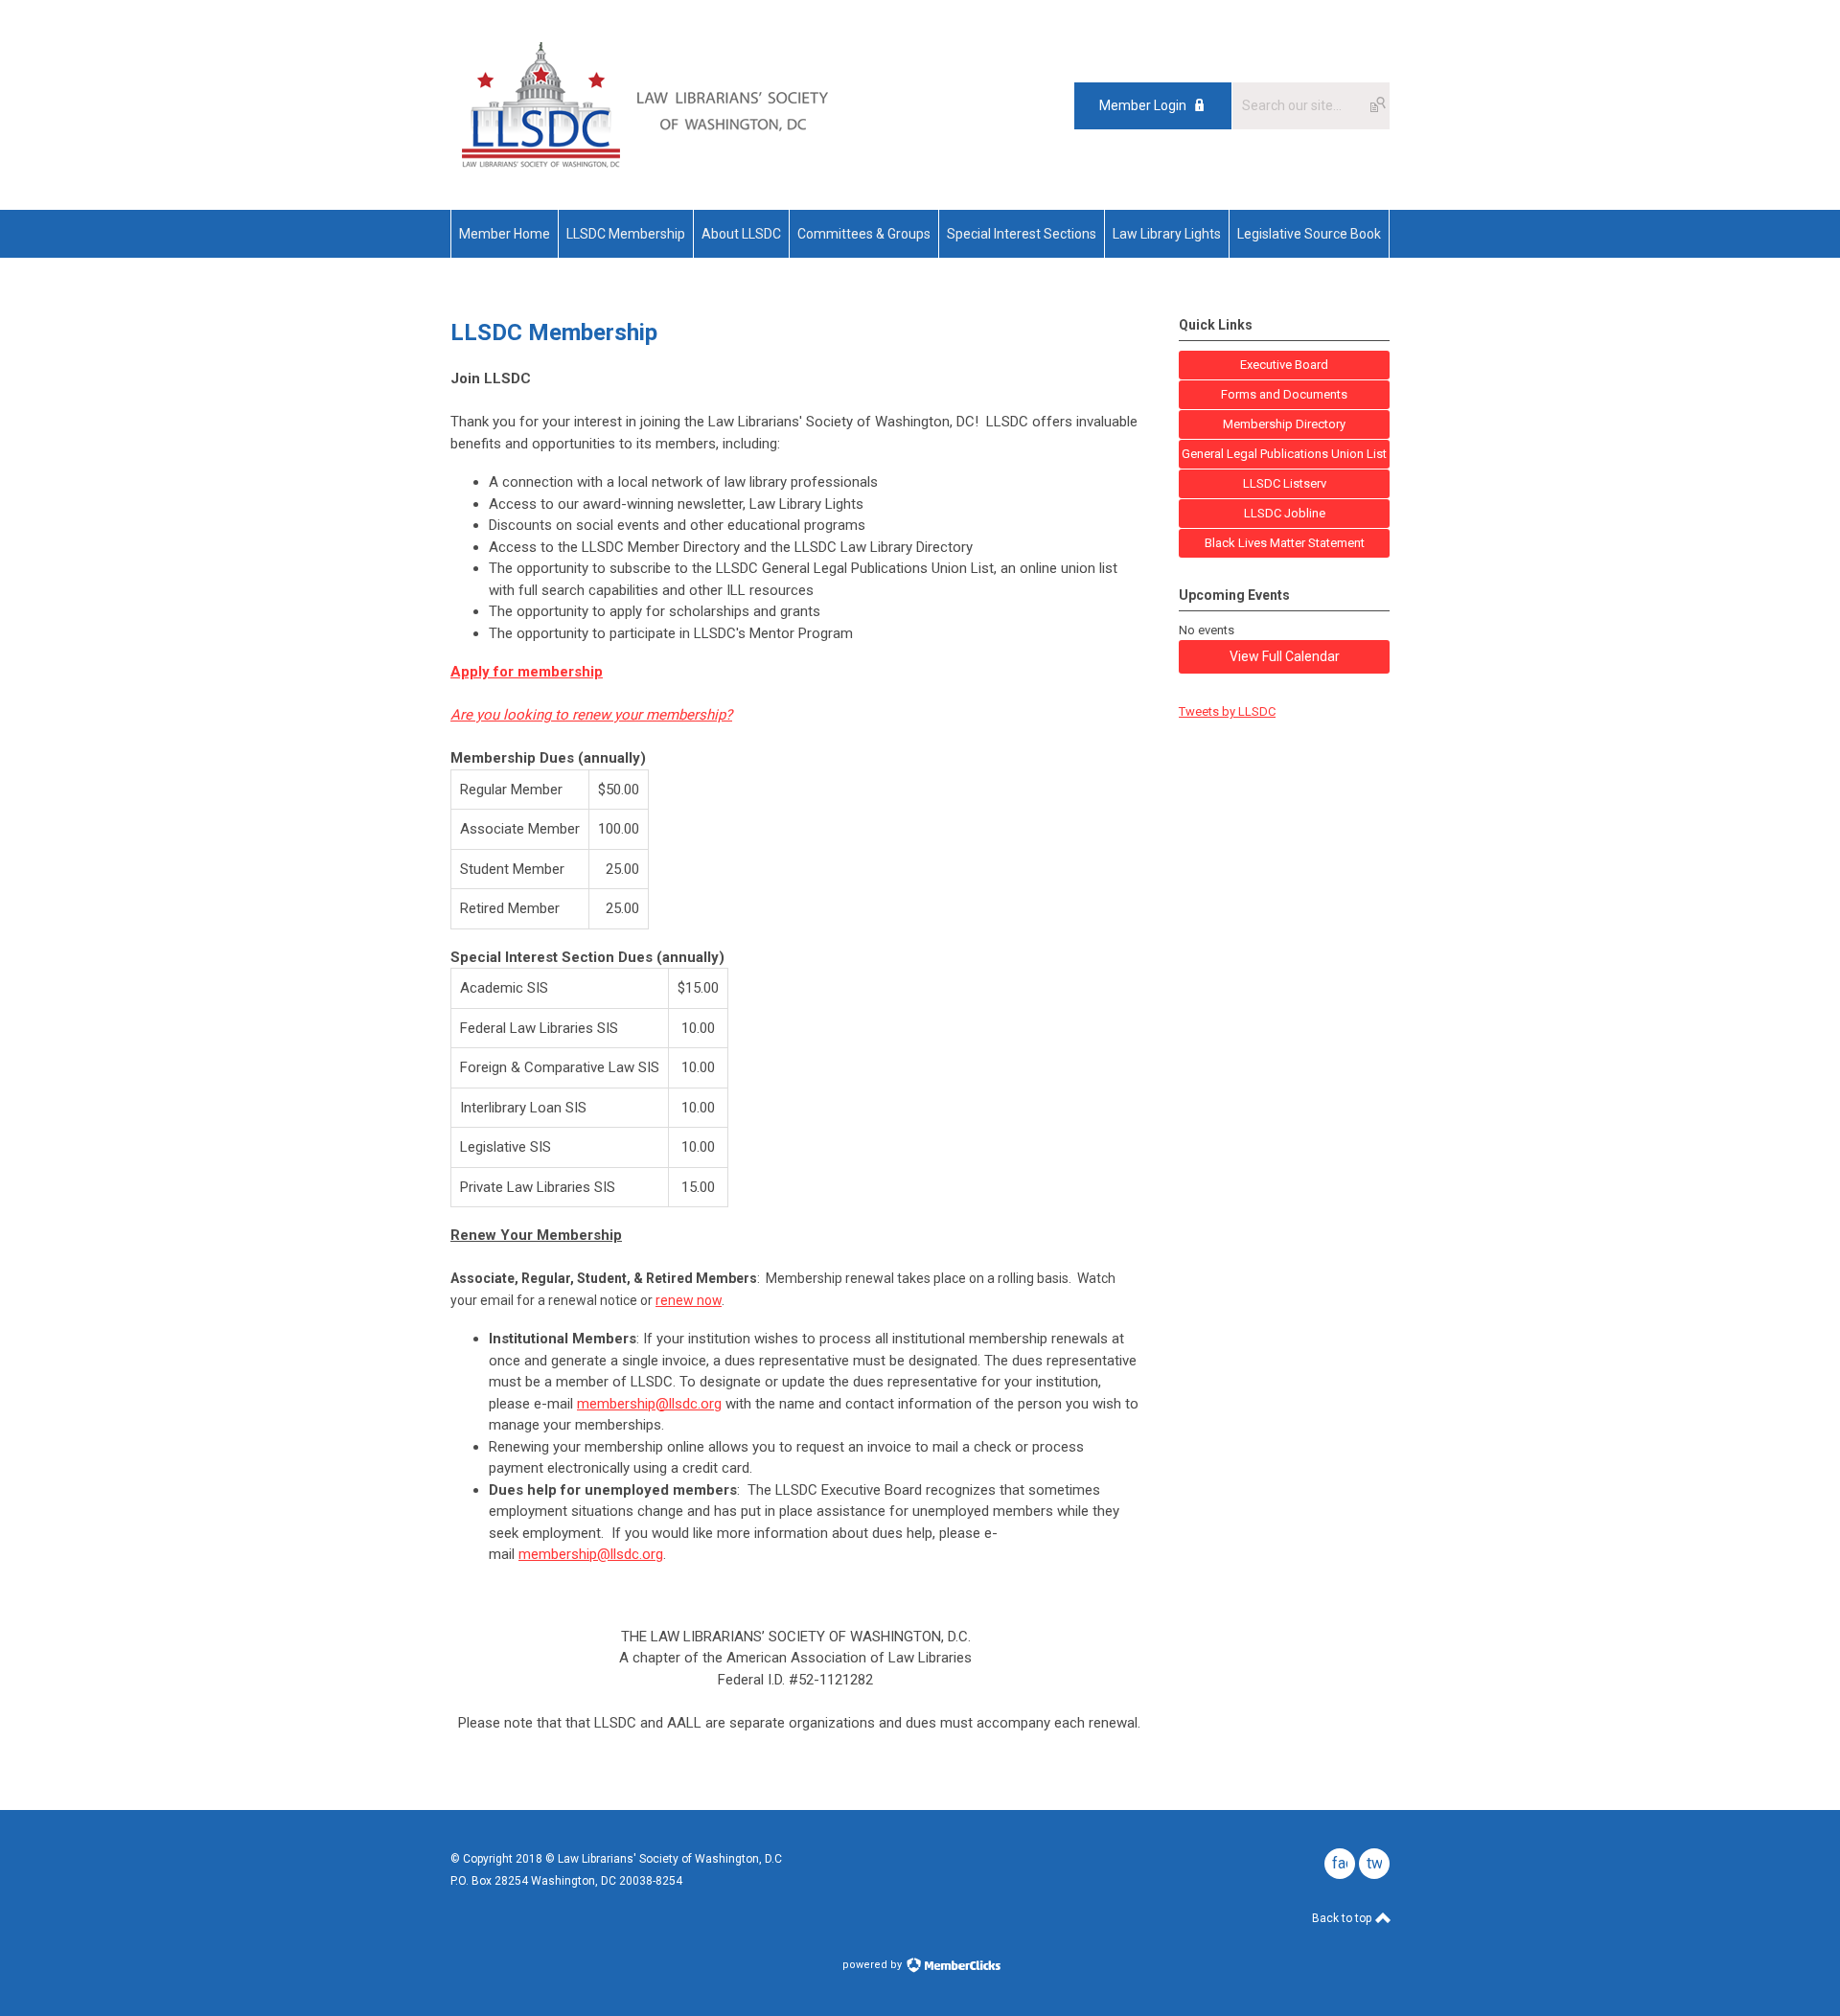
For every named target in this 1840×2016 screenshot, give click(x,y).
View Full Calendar (1285, 656)
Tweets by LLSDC (1227, 711)
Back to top (1343, 1918)
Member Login (1143, 105)
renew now (689, 1300)
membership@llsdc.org (649, 1404)
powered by (874, 1965)
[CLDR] (644, 167)
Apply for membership (527, 672)
